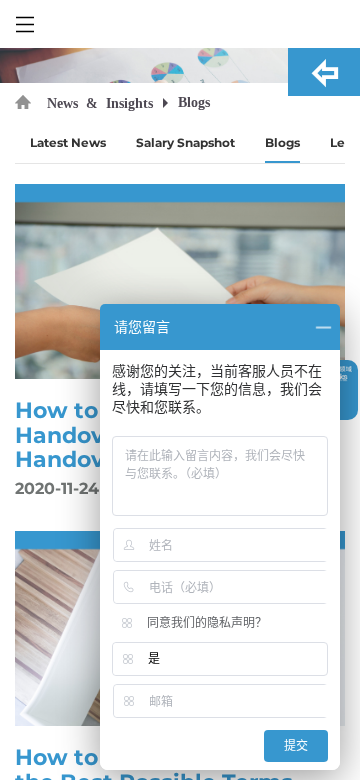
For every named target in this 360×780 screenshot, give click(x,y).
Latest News (68, 142)
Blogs (282, 142)
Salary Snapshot (185, 142)
